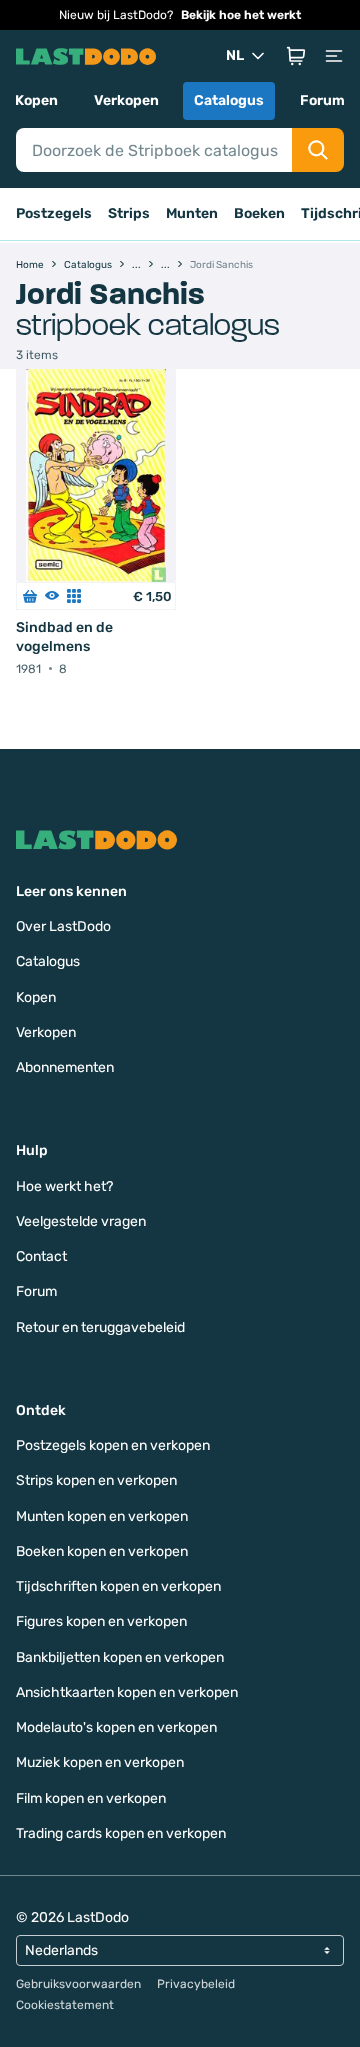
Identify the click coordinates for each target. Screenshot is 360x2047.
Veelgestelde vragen (81, 1221)
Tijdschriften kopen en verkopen (118, 1586)
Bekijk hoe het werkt (241, 15)
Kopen (36, 100)
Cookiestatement (65, 2005)
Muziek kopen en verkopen (100, 1762)
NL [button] (235, 55)
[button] (296, 56)
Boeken (259, 213)
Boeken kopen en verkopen (102, 1551)
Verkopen (126, 100)
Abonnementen (65, 1067)
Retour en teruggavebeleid (100, 1327)
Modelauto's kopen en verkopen (116, 1727)
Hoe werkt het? (64, 1186)
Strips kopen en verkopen (96, 1480)
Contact (41, 1256)
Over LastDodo (63, 926)
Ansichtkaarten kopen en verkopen (127, 1692)
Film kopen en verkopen (91, 1798)
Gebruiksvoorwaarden (78, 1984)
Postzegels (54, 213)
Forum (322, 100)
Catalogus (229, 100)
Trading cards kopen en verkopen (121, 1833)
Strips (129, 213)
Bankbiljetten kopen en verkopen (120, 1657)
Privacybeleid (196, 1984)
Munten (192, 213)
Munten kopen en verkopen (102, 1516)
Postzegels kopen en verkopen (113, 1445)
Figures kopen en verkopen (101, 1621)
